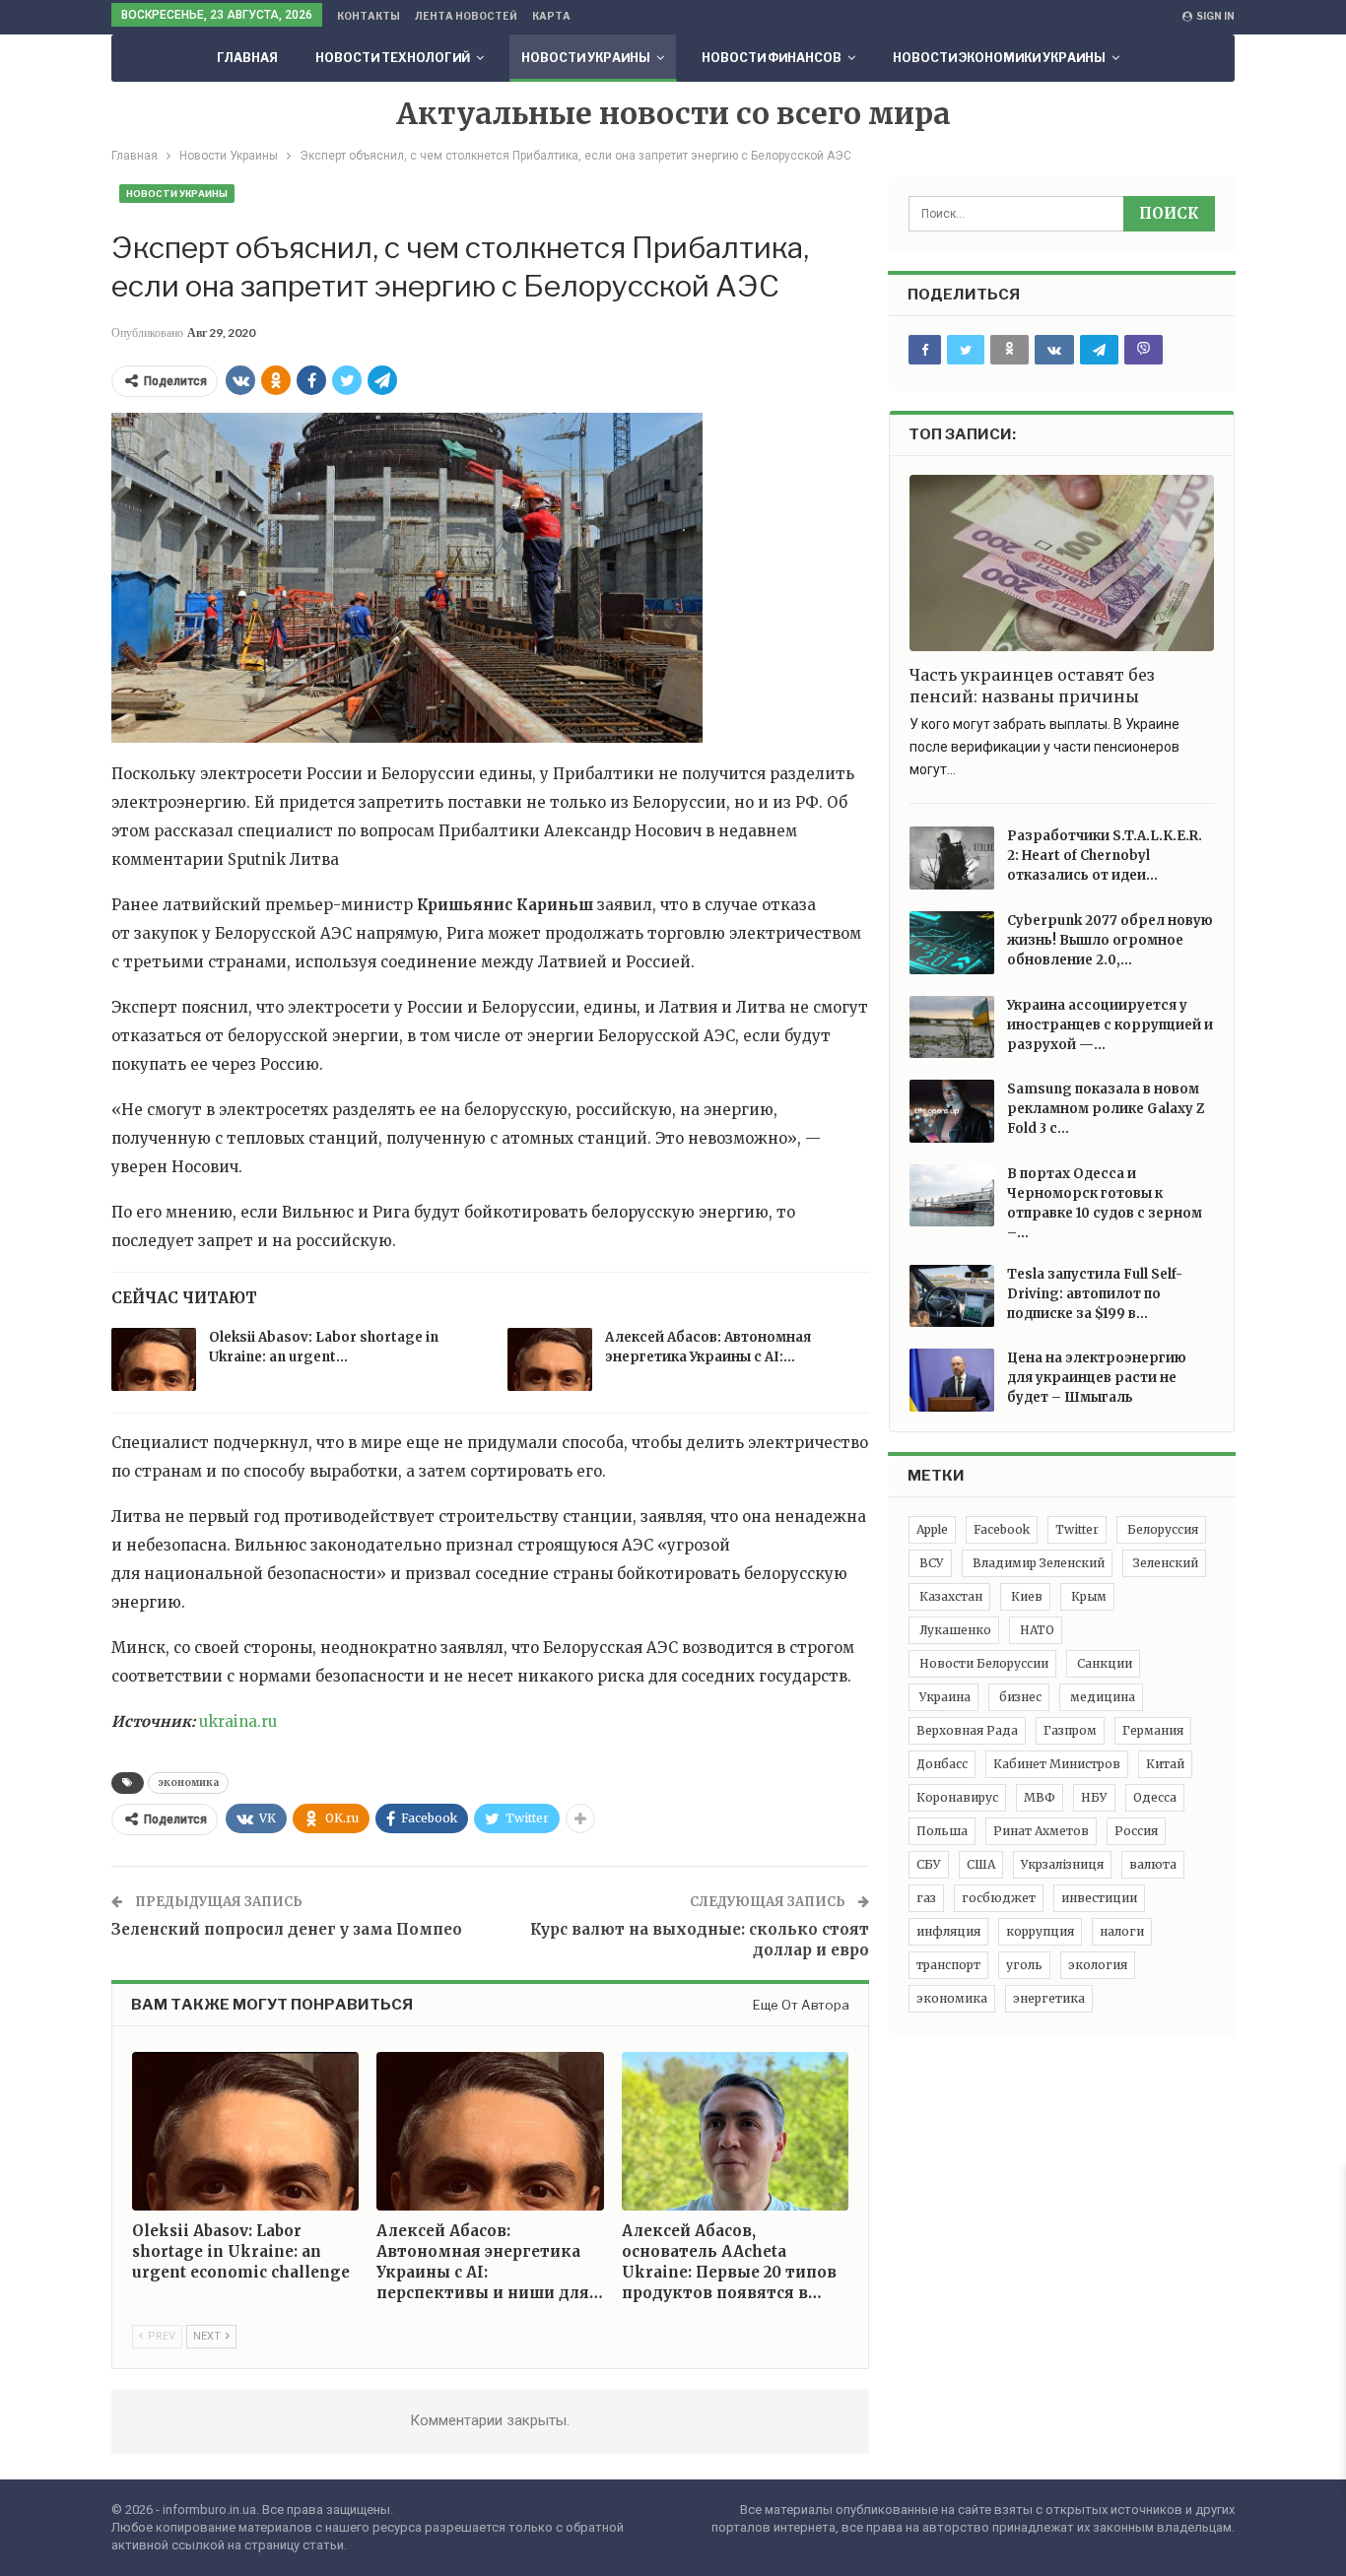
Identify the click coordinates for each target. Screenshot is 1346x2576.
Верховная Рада (967, 1730)
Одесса (1155, 1797)
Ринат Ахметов (1041, 1831)
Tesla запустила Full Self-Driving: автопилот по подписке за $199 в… (1095, 1294)
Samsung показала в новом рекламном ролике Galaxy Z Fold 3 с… (1106, 1109)
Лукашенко (954, 1630)
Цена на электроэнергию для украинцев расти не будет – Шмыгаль (1097, 1378)
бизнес (1019, 1697)
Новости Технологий (393, 58)
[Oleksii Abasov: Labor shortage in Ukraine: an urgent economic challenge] (154, 1359)
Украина (943, 1697)
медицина (1101, 1697)
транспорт (948, 1965)
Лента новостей (466, 16)
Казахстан (949, 1596)
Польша (942, 1831)
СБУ (929, 1864)
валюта (1153, 1864)
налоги (1122, 1931)
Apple (932, 1529)
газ (926, 1898)
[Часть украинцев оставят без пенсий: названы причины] (1062, 563)
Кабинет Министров (1057, 1764)
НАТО (1036, 1630)
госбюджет (999, 1898)
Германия (1153, 1730)
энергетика (1049, 1998)
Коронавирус (957, 1797)
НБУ (1094, 1797)
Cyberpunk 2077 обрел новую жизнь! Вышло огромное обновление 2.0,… (1110, 940)
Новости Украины (586, 58)
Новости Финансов (772, 58)
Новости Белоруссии (982, 1663)
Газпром (1070, 1730)
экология (1098, 1965)
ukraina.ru (238, 1721)
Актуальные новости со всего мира (673, 113)
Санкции (1103, 1663)
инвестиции (1099, 1898)
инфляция (948, 1931)
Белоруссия (1161, 1529)
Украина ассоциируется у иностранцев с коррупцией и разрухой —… (1110, 1025)
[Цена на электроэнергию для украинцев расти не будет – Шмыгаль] (952, 1380)
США (981, 1864)
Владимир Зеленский (1037, 1563)
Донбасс (942, 1764)
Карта (551, 16)
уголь (1024, 1965)
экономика (188, 1783)
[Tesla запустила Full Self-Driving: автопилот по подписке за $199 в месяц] (952, 1296)
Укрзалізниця (1062, 1864)
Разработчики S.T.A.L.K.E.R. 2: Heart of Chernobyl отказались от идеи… (1105, 856)
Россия (1136, 1831)
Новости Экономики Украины (999, 58)
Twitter (1077, 1529)
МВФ (1040, 1797)
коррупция (1040, 1931)
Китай (1165, 1764)
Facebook (1002, 1529)
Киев (1025, 1596)
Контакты (369, 16)
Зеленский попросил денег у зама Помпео (287, 1929)
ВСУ (930, 1563)
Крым (1087, 1596)
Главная (247, 58)
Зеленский (1164, 1563)
